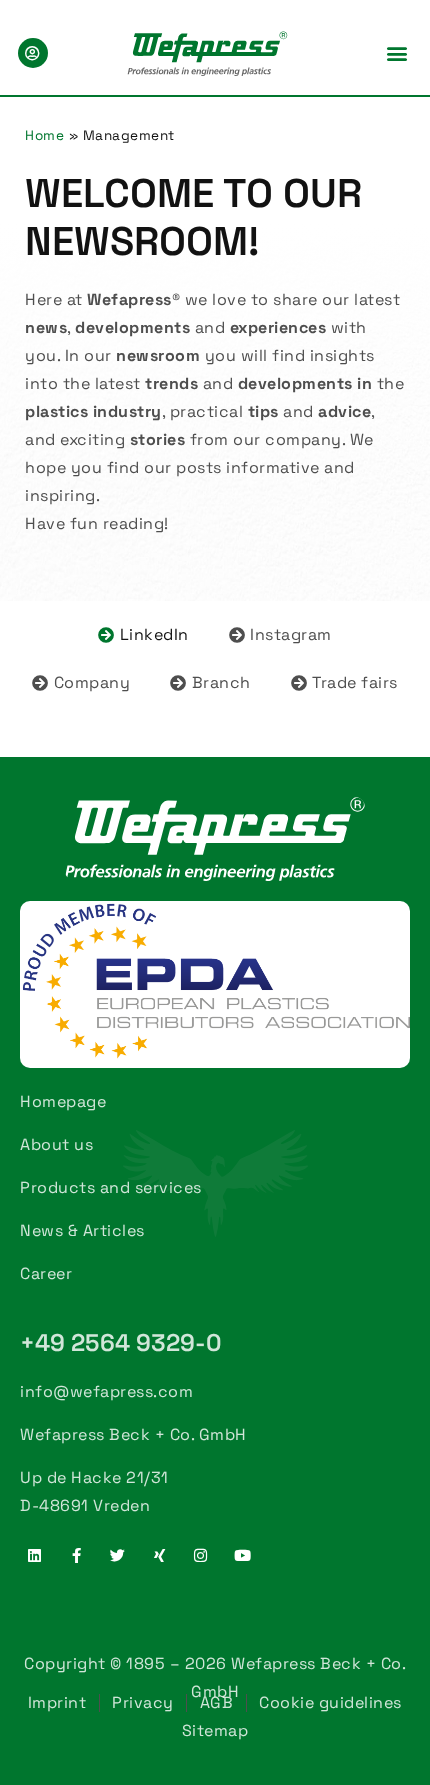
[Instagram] (201, 1555)
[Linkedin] (35, 1555)
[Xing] (160, 1555)
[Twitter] (118, 1555)
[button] (397, 52)
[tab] (143, 635)
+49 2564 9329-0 (121, 1342)
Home (44, 135)
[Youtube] (243, 1555)
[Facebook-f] (77, 1555)
